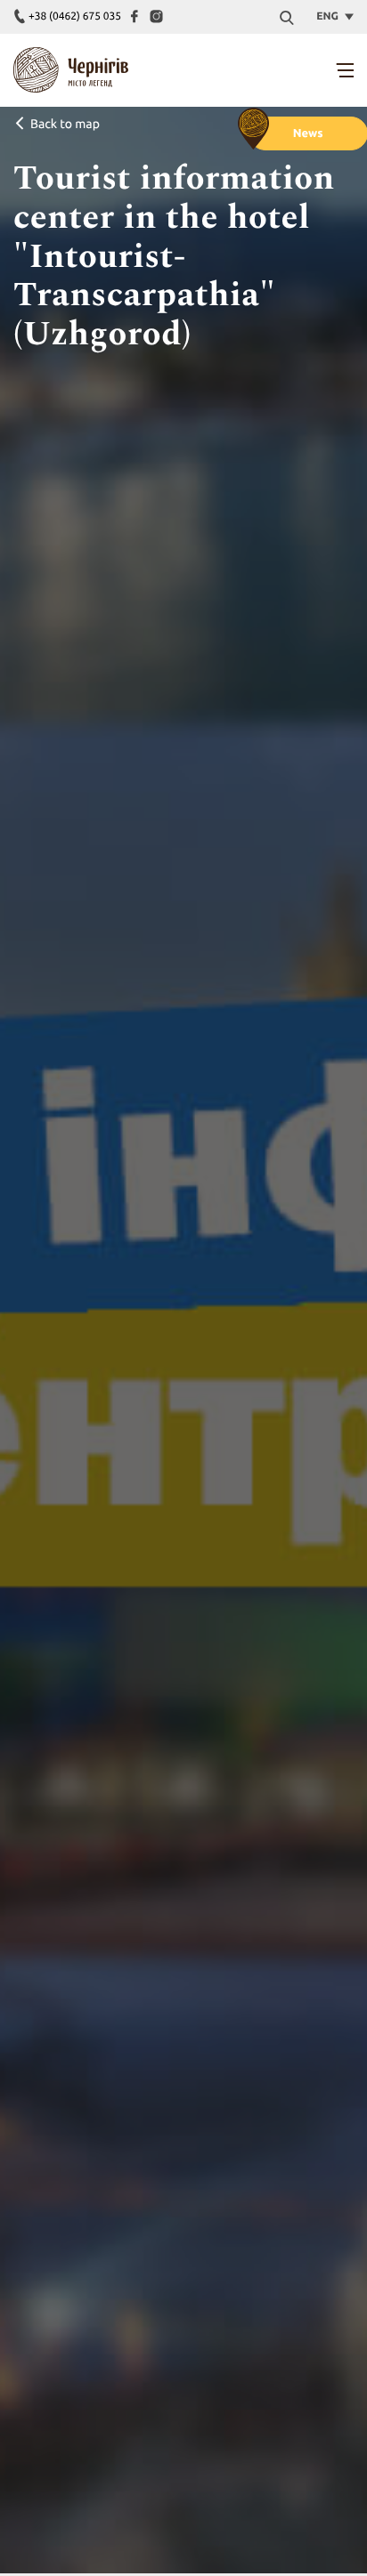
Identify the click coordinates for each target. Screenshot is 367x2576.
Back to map (65, 124)
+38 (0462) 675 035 (75, 16)
